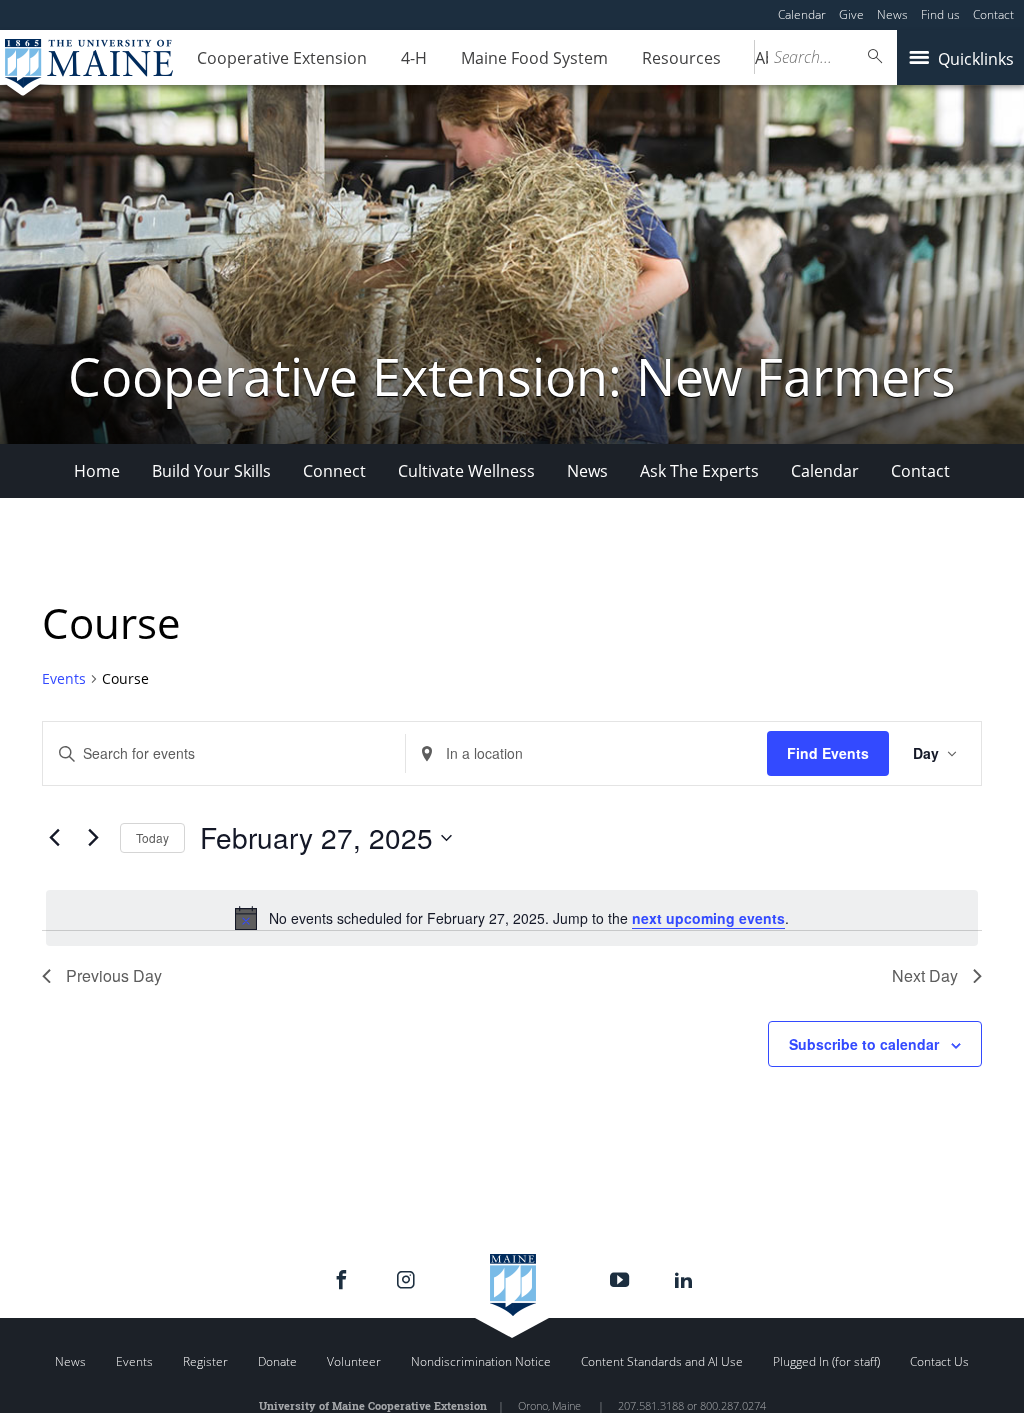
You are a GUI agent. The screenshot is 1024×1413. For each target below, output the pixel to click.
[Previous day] (54, 838)
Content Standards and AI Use (662, 1361)
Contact (993, 14)
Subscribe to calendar (864, 1044)
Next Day (925, 975)
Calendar (802, 14)
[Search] (876, 56)
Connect (334, 471)
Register (205, 1361)
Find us (940, 14)
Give (851, 14)
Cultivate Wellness (466, 471)
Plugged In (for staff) (826, 1361)
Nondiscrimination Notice (481, 1361)
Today (152, 837)
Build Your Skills (211, 471)
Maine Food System (534, 58)
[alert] (512, 918)
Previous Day (114, 975)
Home (97, 471)
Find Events (828, 753)
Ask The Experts (699, 471)
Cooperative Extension (282, 58)
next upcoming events (708, 918)
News (892, 14)
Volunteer (354, 1361)
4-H (414, 58)
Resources (681, 58)
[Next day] (93, 838)
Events (64, 678)
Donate (277, 1361)
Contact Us (939, 1361)
